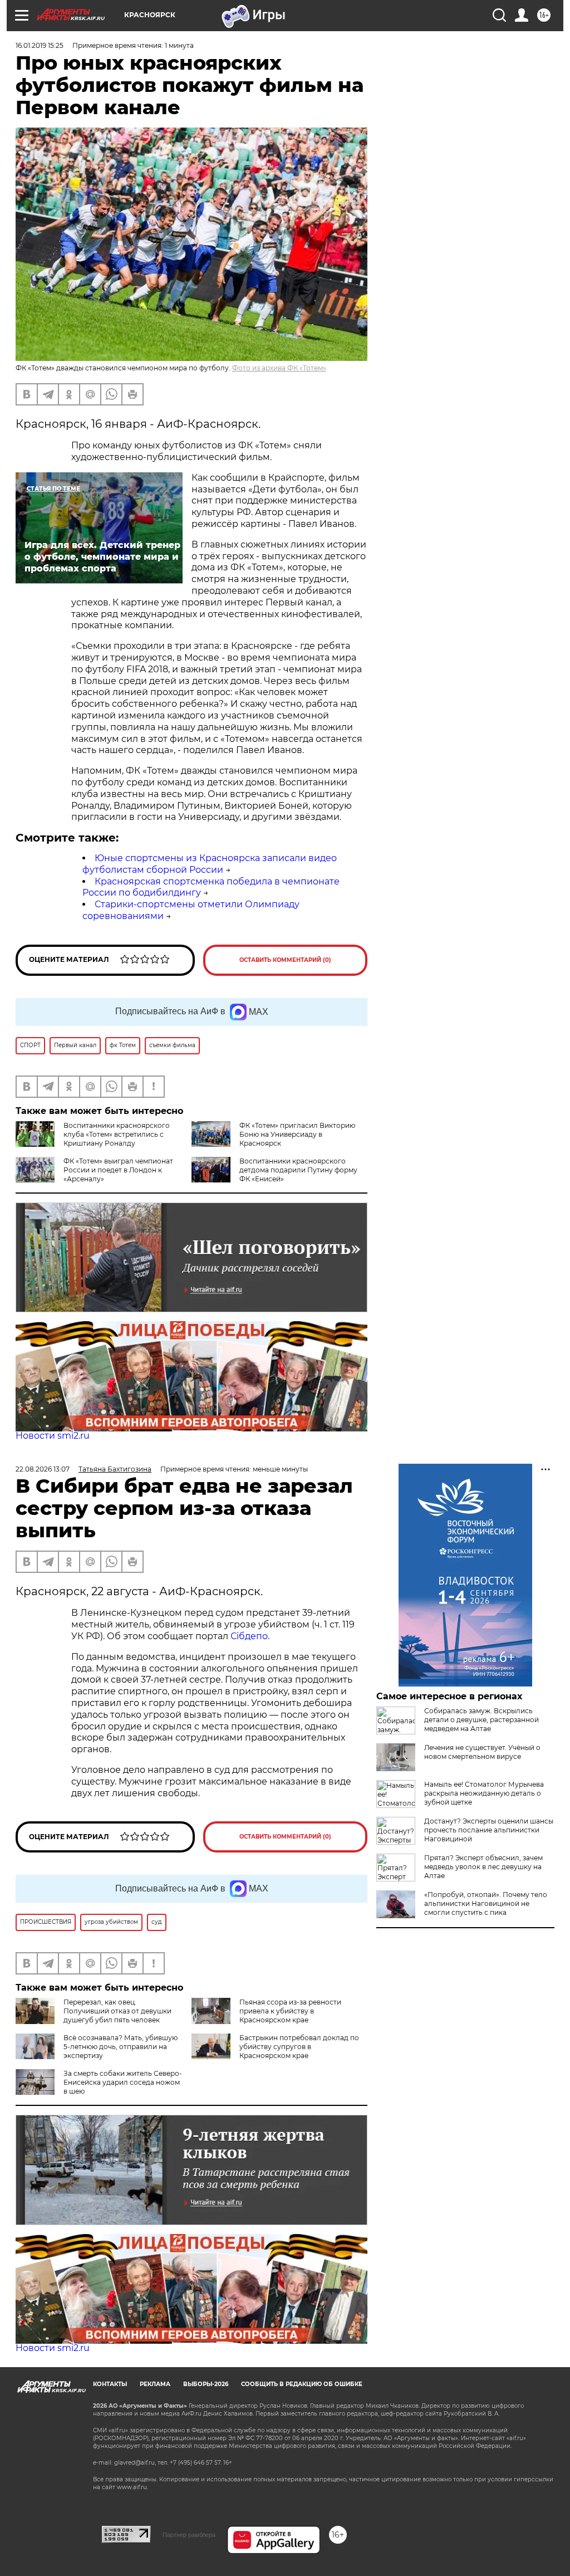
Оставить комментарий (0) (285, 960)
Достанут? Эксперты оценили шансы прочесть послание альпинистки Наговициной (489, 1830)
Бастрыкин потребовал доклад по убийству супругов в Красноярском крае (299, 2047)
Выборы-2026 (206, 2384)
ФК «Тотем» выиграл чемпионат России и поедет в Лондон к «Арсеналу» (118, 1170)
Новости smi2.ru (53, 1436)
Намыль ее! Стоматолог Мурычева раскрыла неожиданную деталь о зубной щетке (484, 1793)
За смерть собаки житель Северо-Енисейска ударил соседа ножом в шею (123, 2082)
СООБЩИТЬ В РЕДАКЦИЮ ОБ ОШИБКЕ (302, 2384)
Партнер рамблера (189, 2535)
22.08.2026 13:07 (43, 1469)
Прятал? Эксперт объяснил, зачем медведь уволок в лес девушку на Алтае (483, 1867)
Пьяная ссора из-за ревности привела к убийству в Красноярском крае (290, 2011)
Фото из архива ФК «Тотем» (279, 368)
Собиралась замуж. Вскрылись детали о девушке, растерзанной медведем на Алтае (481, 1720)
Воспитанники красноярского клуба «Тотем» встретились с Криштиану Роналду (117, 1134)
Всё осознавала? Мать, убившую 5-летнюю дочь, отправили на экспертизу (121, 2047)
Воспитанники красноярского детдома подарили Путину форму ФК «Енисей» (298, 1170)
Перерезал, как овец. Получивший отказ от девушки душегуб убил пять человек (117, 2011)
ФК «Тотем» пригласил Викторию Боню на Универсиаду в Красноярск (297, 1134)
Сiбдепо (249, 1636)
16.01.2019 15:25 (40, 45)
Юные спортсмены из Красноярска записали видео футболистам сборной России (210, 864)
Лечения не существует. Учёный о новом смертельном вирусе (482, 1752)
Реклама (155, 2384)
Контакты (110, 2384)
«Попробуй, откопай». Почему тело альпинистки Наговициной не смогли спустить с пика (486, 1903)
